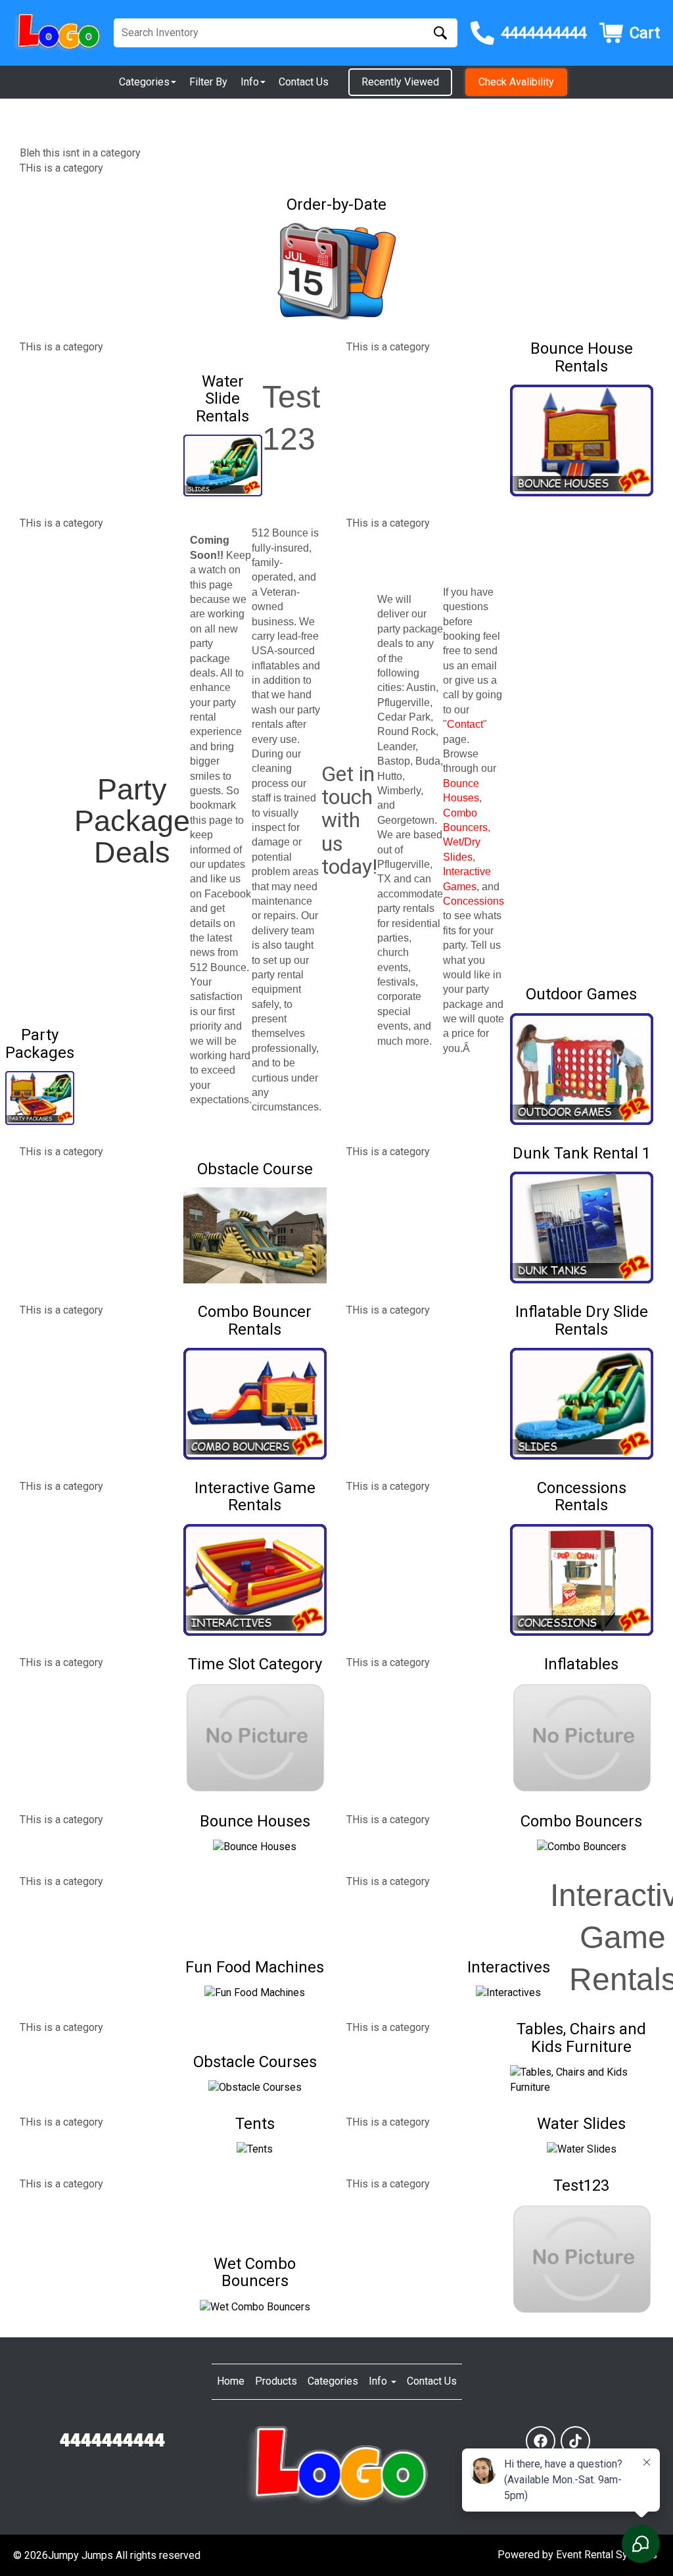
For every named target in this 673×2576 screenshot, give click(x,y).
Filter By (208, 82)
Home (231, 2381)
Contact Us (304, 82)
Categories (333, 2381)
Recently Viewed (400, 82)
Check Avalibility (516, 82)
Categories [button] (144, 82)
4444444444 (112, 2441)
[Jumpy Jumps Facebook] (541, 2441)
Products (276, 2381)
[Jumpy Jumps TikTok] (575, 2441)
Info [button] (250, 82)
